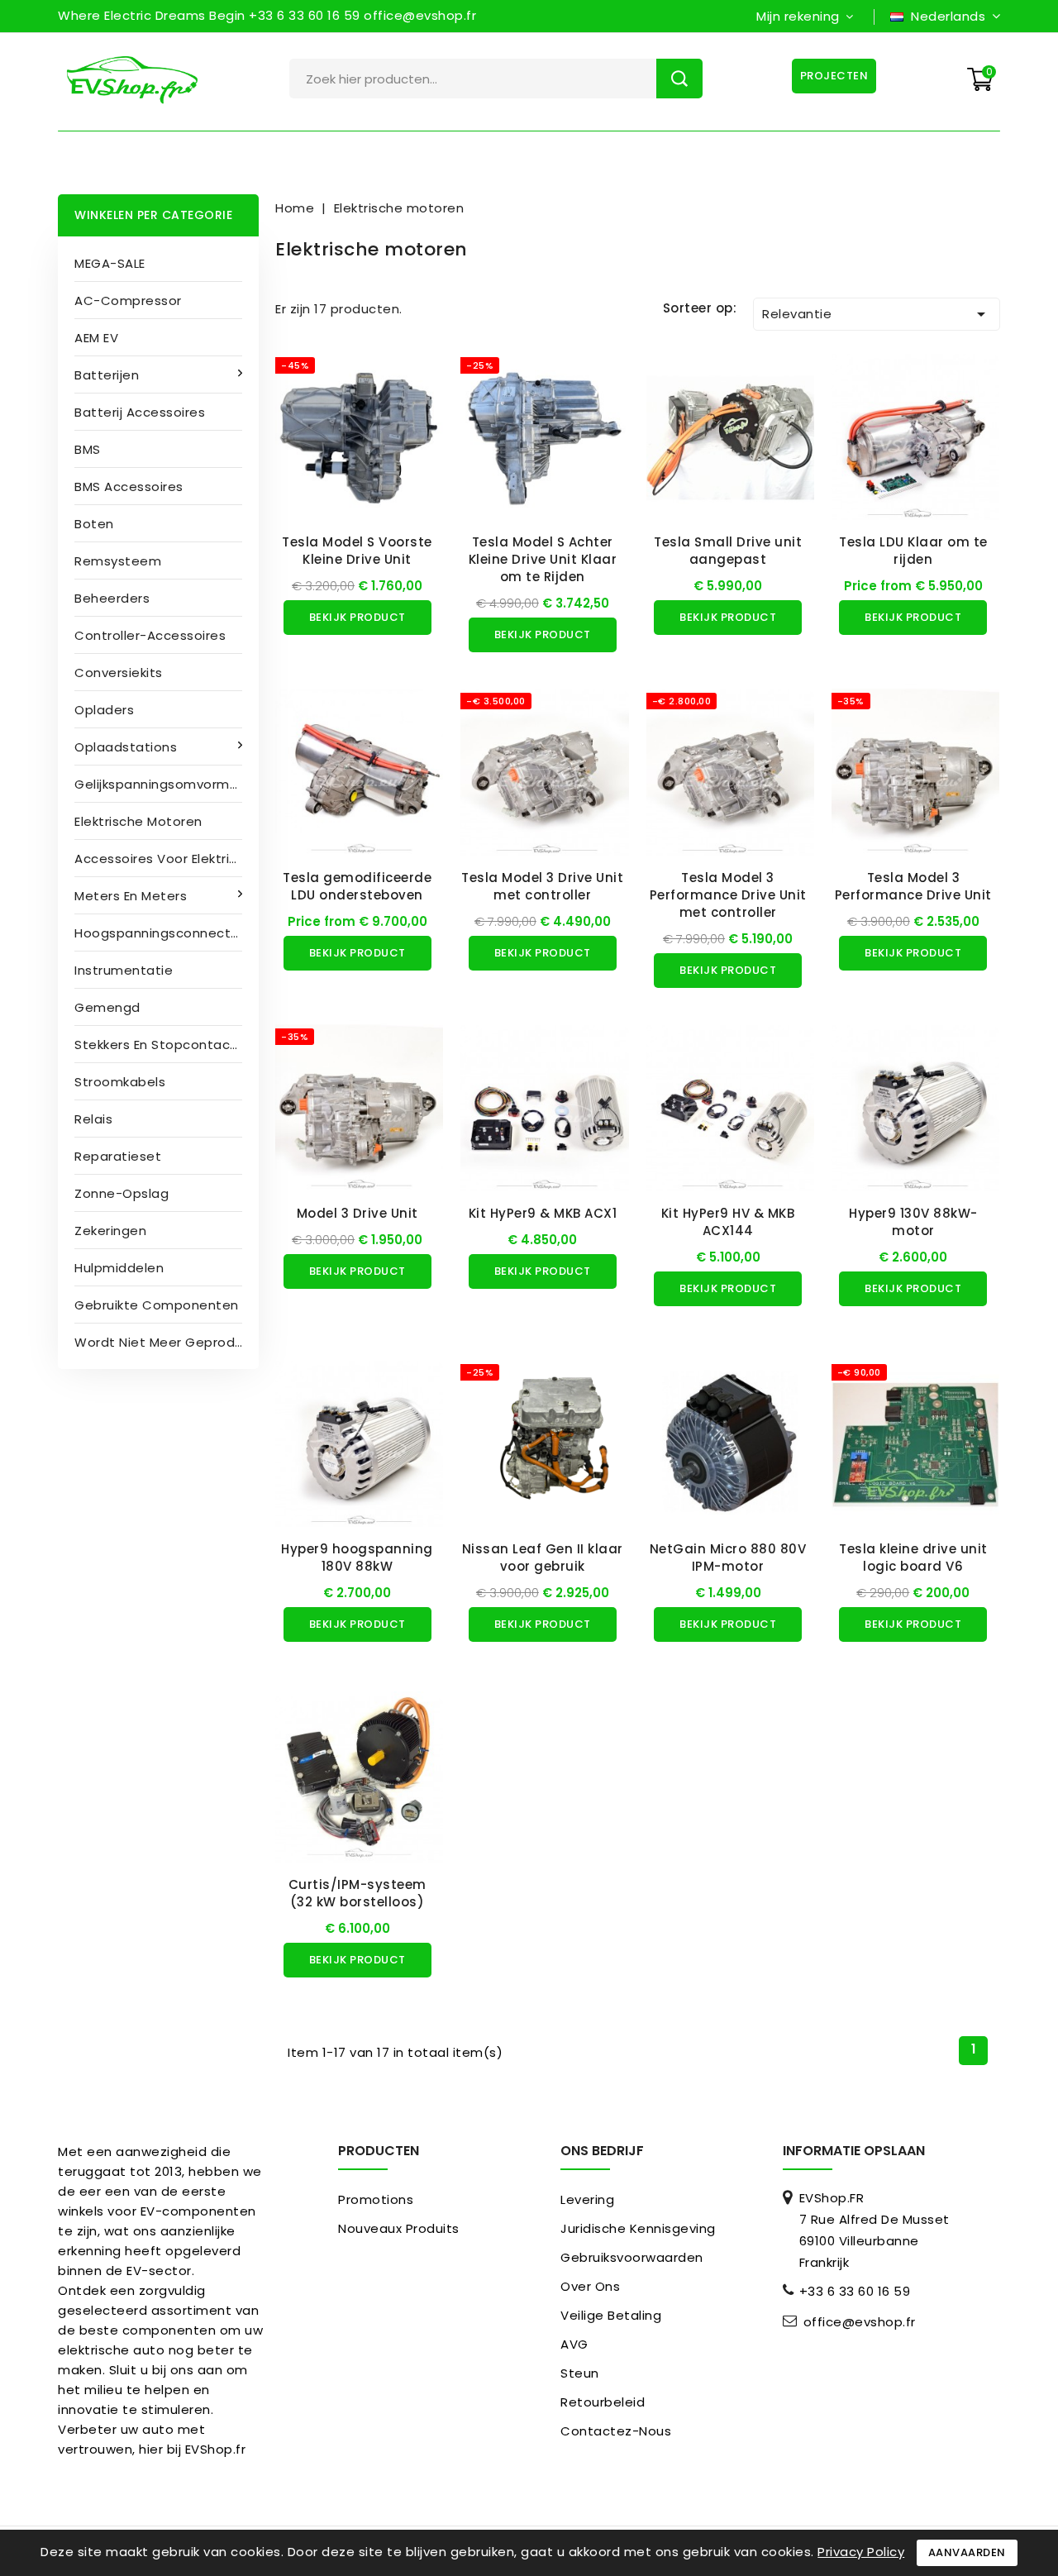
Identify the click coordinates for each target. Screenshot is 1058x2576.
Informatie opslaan (854, 2151)
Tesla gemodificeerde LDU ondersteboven (357, 886)
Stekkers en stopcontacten (164, 1045)
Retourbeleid (603, 2402)
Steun (580, 2373)
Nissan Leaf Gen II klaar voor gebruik (543, 1558)
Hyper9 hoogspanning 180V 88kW (357, 1558)
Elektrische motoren (138, 821)
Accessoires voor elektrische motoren (167, 859)
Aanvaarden (967, 2552)
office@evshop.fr (860, 2322)
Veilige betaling (611, 2315)
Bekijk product (357, 617)
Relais (93, 1119)
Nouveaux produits (399, 2228)
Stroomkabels (120, 1082)
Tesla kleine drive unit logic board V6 (913, 1558)
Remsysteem (118, 561)
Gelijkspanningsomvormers (162, 784)
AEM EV (96, 338)
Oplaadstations (126, 747)
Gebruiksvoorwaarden (632, 2257)
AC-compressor (128, 301)
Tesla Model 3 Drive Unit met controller (542, 886)
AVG (574, 2344)
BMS (88, 449)
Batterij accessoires (140, 412)
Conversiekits (119, 673)
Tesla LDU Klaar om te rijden (913, 551)
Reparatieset (118, 1156)
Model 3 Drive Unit (357, 1213)
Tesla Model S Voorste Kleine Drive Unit (357, 551)
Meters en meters (131, 896)
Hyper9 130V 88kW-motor (913, 1222)
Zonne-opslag (122, 1193)
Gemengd (107, 1007)
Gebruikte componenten (157, 1305)
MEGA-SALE (110, 263)
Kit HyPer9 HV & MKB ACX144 (728, 1222)
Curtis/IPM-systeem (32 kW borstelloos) (357, 1893)
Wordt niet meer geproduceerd (167, 1342)
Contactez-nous (616, 2431)
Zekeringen (110, 1231)
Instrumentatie (124, 970)
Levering (587, 2199)
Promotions (376, 2199)
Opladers (104, 710)
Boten (94, 524)
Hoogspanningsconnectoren (167, 933)
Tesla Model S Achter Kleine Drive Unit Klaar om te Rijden (543, 559)
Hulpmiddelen (119, 1268)
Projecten (834, 76)
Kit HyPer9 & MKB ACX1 (543, 1213)
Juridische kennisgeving (638, 2228)
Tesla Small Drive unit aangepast (728, 551)
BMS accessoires (129, 487)
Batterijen (107, 375)
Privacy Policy (861, 2552)
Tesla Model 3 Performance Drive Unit (913, 886)
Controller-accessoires (150, 635)
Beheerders (112, 598)
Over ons (590, 2286)
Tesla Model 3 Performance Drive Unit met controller (728, 895)
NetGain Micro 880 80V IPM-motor (728, 1558)
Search (679, 79)
